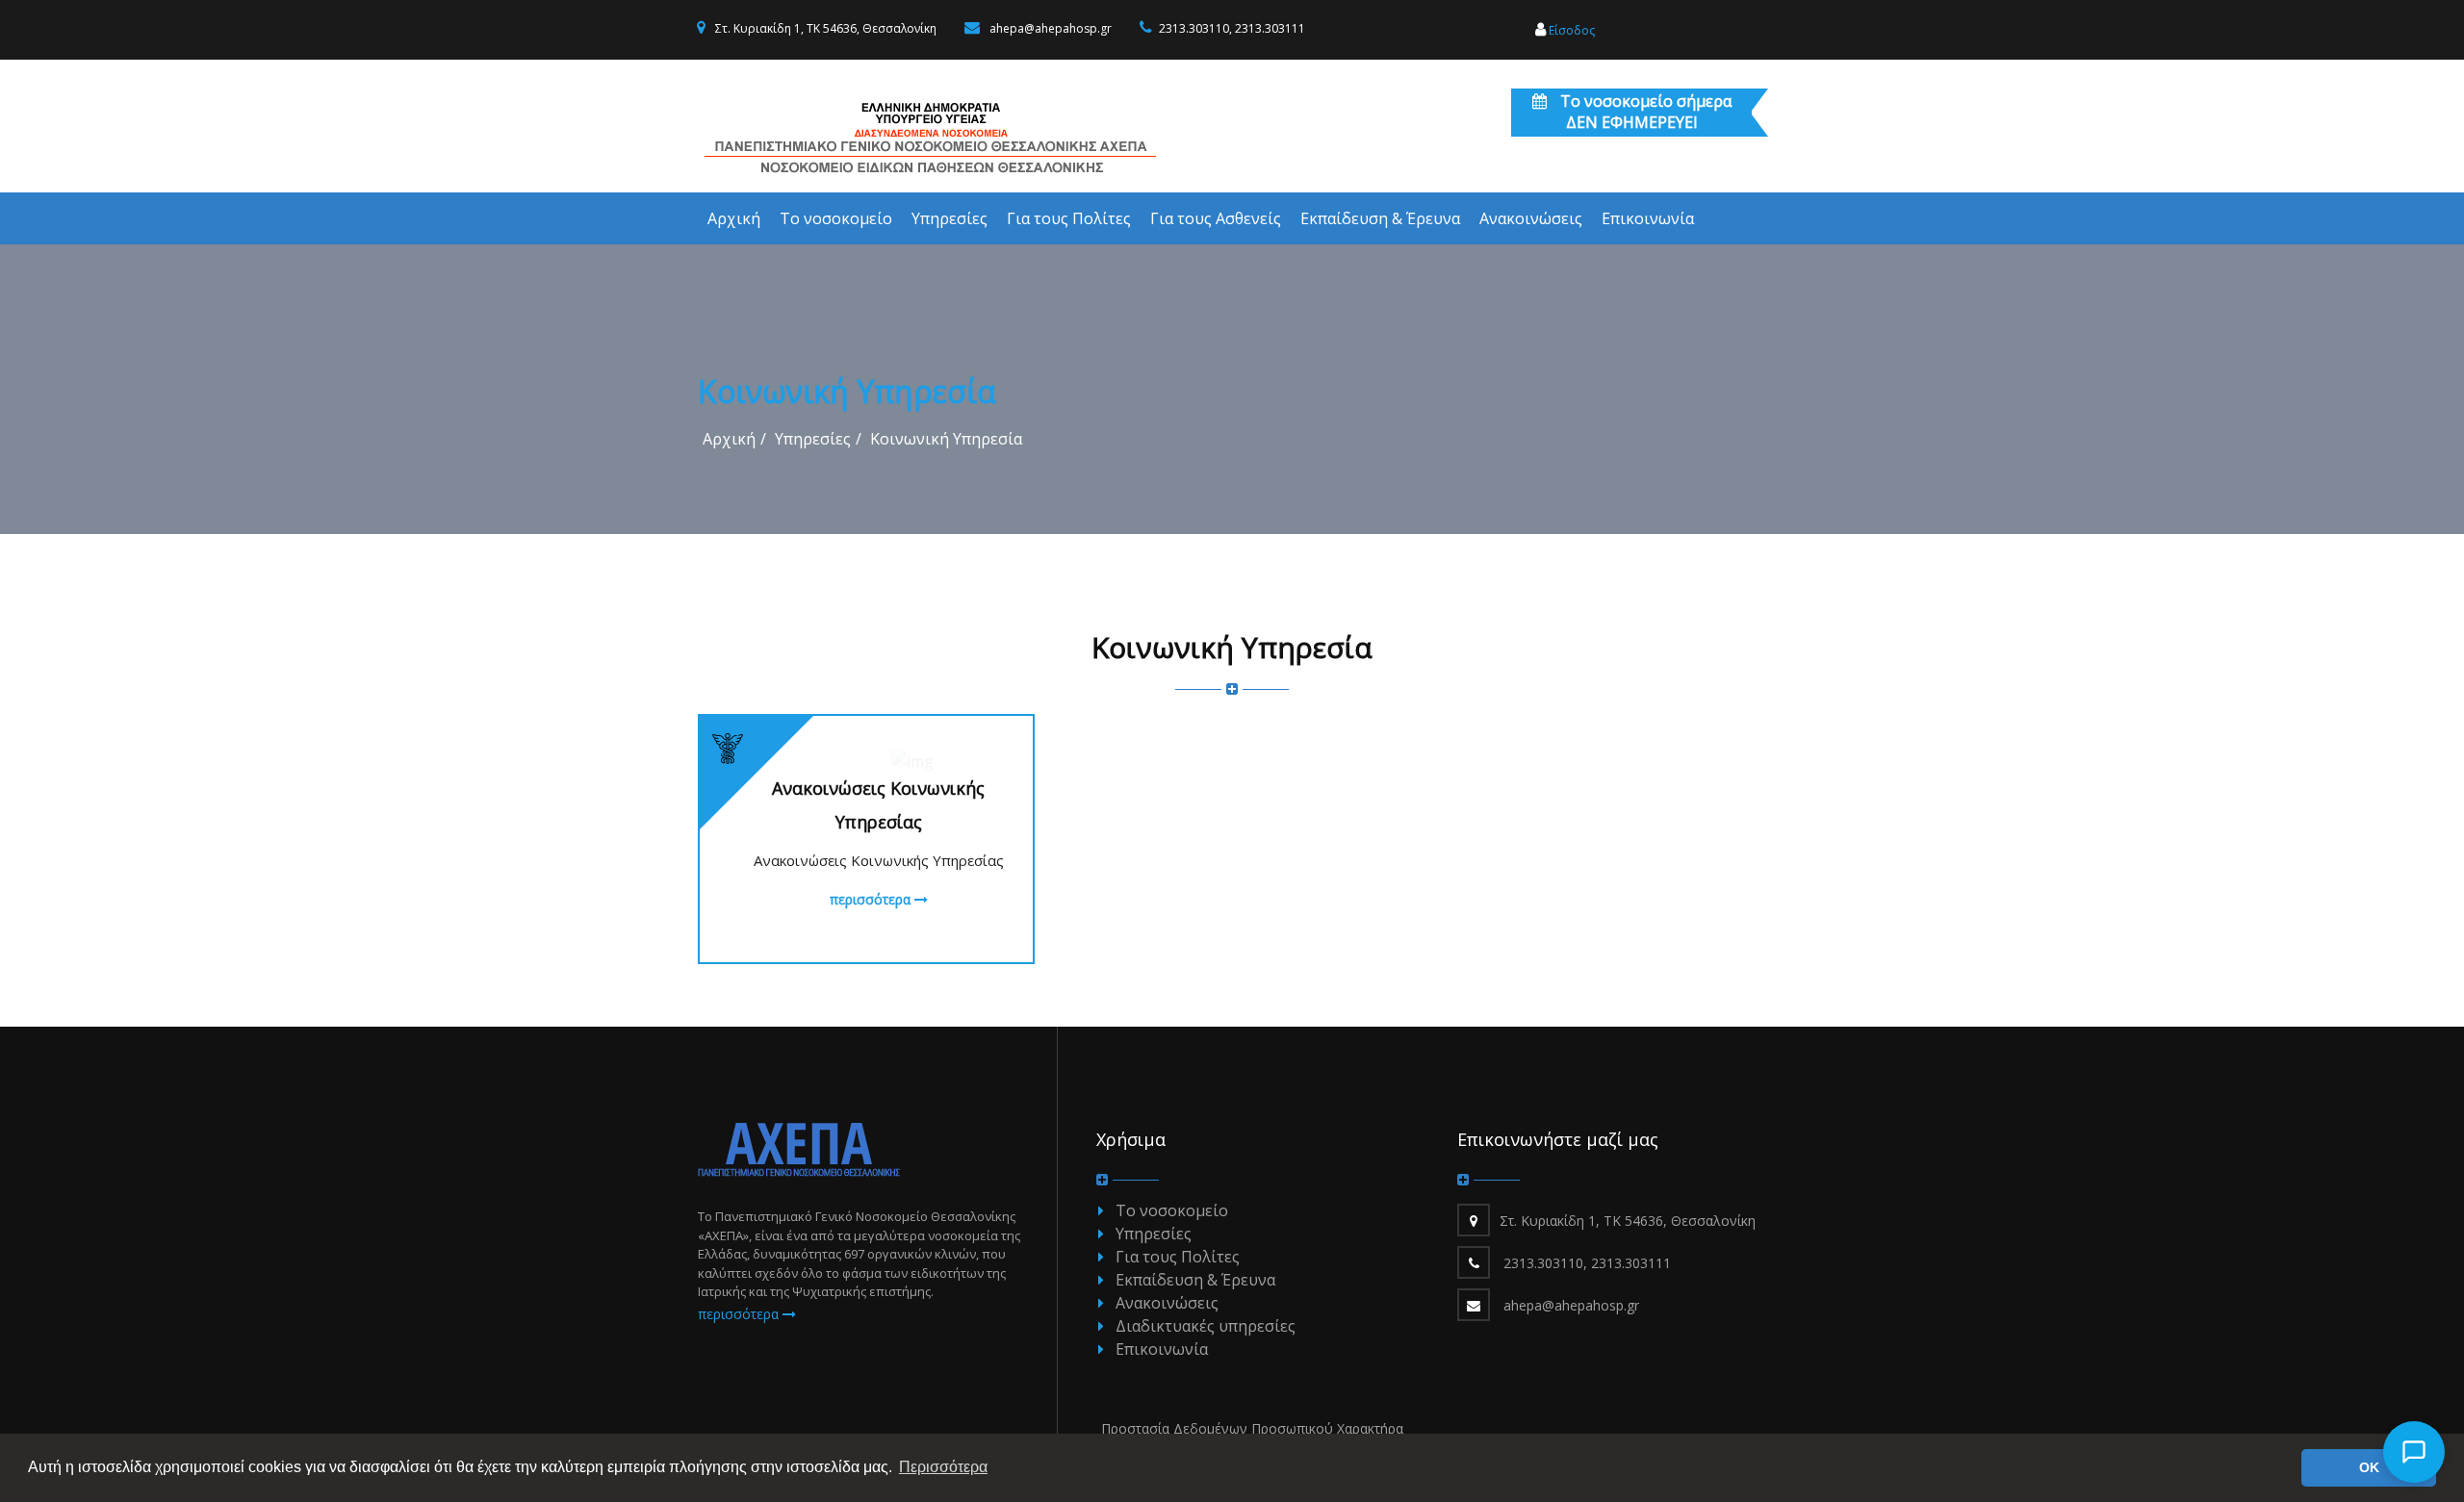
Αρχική (729, 439)
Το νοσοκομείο (1172, 1210)
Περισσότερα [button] (943, 1467)
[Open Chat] (2414, 1452)
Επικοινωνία (1162, 1349)
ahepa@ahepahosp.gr (1051, 28)
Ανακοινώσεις (1167, 1303)
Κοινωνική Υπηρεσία (946, 439)
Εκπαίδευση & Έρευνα (1195, 1280)
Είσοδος (1570, 30)
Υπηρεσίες (813, 439)
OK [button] (2369, 1467)
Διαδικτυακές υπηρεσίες (1206, 1326)
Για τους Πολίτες (1178, 1257)
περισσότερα (872, 899)
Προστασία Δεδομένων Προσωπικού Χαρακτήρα (1252, 1428)
